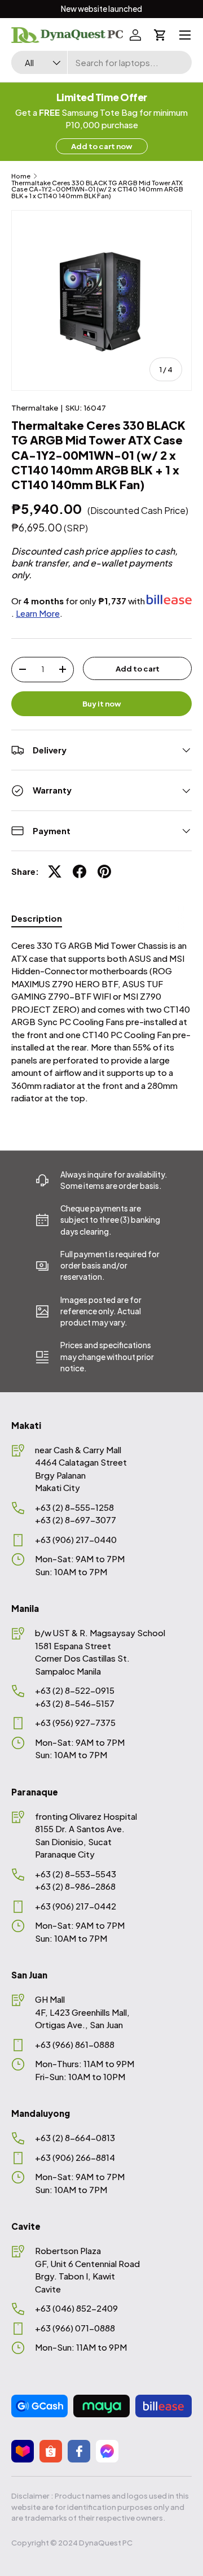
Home (21, 176)
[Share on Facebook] (80, 871)
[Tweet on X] (55, 871)
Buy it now (102, 703)
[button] (160, 35)
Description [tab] (37, 918)
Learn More (38, 613)
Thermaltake (35, 407)
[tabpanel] (101, 1022)
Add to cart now (102, 146)
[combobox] (101, 62)
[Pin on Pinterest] (104, 871)
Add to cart (138, 668)
